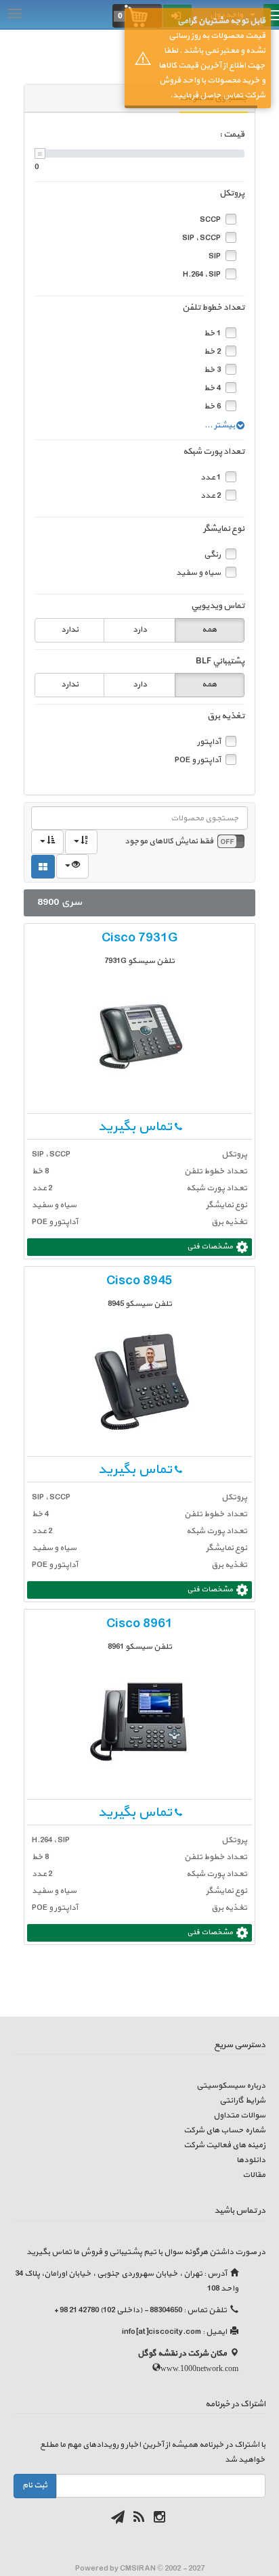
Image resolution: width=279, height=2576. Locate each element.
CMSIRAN (138, 2569)
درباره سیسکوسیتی (231, 2086)
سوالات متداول (239, 2115)
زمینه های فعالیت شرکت (224, 2145)
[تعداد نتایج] (72, 866)
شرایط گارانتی (242, 2101)
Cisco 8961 (139, 1624)
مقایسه (54, 935)
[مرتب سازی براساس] (81, 842)
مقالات (254, 2175)
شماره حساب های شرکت (224, 2130)
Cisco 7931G (140, 938)
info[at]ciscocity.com (162, 2332)
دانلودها (251, 2160)
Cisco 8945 (139, 1281)
